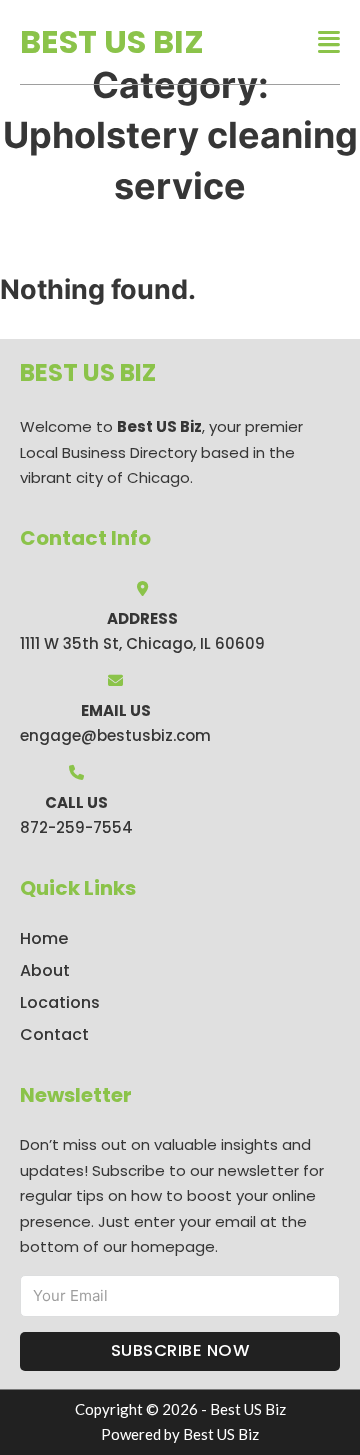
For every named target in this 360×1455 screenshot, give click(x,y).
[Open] (329, 42)
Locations (60, 1002)
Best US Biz (112, 41)
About (45, 970)
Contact (54, 1034)
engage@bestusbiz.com (115, 735)
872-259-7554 (76, 827)
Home (44, 938)
